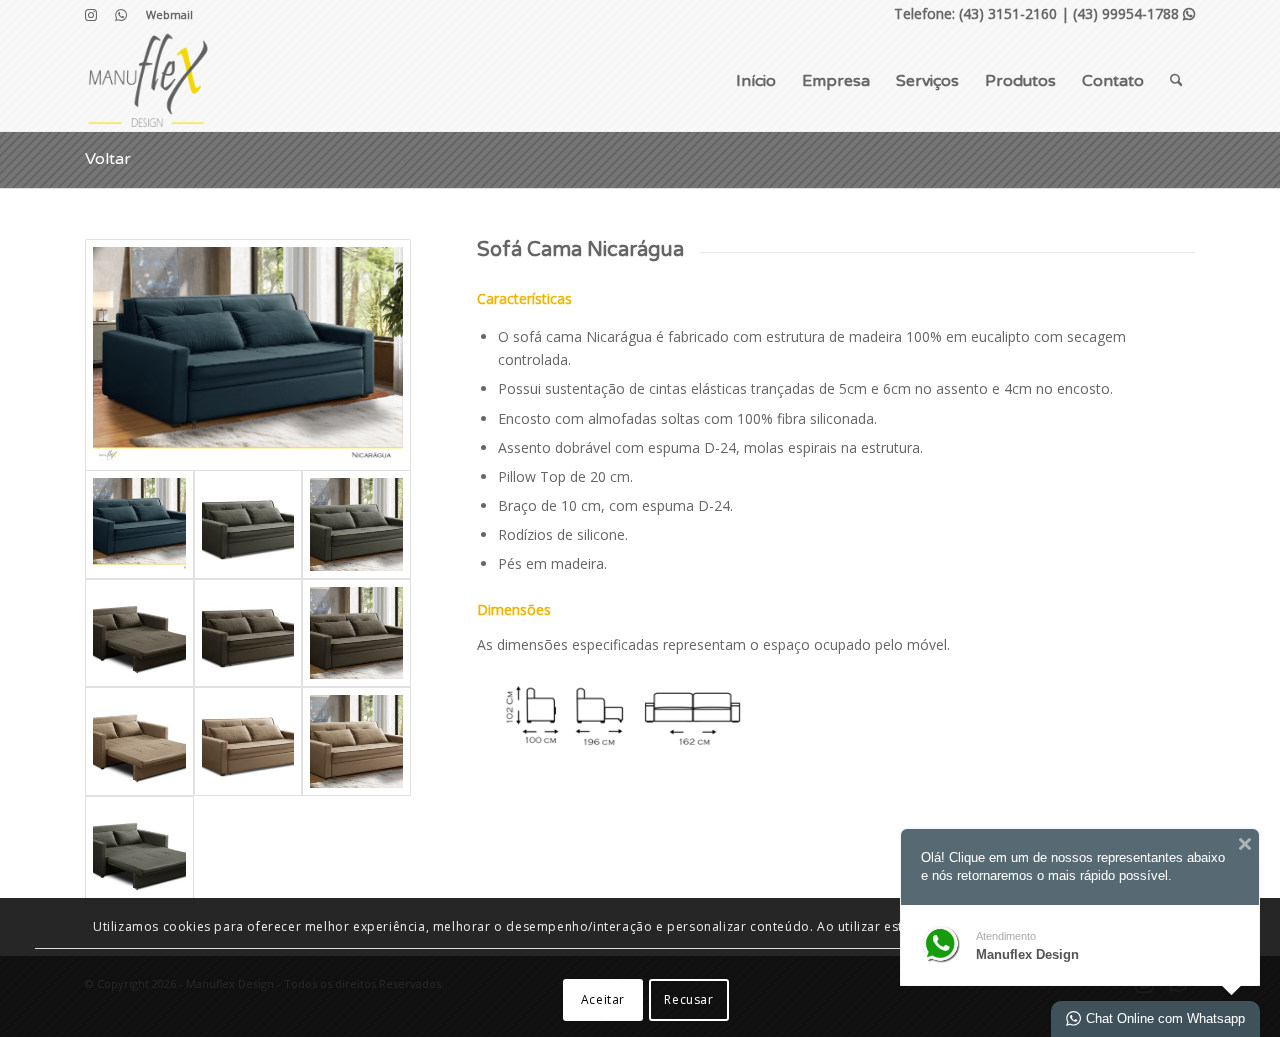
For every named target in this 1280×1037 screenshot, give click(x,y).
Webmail (169, 14)
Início (756, 81)
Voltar (108, 159)
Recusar (688, 999)
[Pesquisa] (1176, 81)
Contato (1113, 81)
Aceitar (603, 999)
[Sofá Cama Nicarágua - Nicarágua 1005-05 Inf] (248, 633)
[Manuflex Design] (148, 81)
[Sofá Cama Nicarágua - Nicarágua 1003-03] (356, 741)
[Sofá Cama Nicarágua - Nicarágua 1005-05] (356, 633)
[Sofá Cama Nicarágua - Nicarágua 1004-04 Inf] (248, 524)
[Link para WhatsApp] (121, 15)
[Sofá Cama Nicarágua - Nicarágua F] (248, 355)
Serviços (927, 81)
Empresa (836, 81)
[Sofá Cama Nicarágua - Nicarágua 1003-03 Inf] (248, 741)
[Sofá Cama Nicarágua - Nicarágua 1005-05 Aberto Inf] (139, 633)
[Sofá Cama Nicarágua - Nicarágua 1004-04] (356, 524)
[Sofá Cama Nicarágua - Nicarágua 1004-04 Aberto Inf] (139, 850)
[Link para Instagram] (90, 15)
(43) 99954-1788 (1134, 13)
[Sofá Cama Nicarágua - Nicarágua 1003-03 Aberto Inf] (139, 741)
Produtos (1020, 81)
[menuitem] (164, 15)
